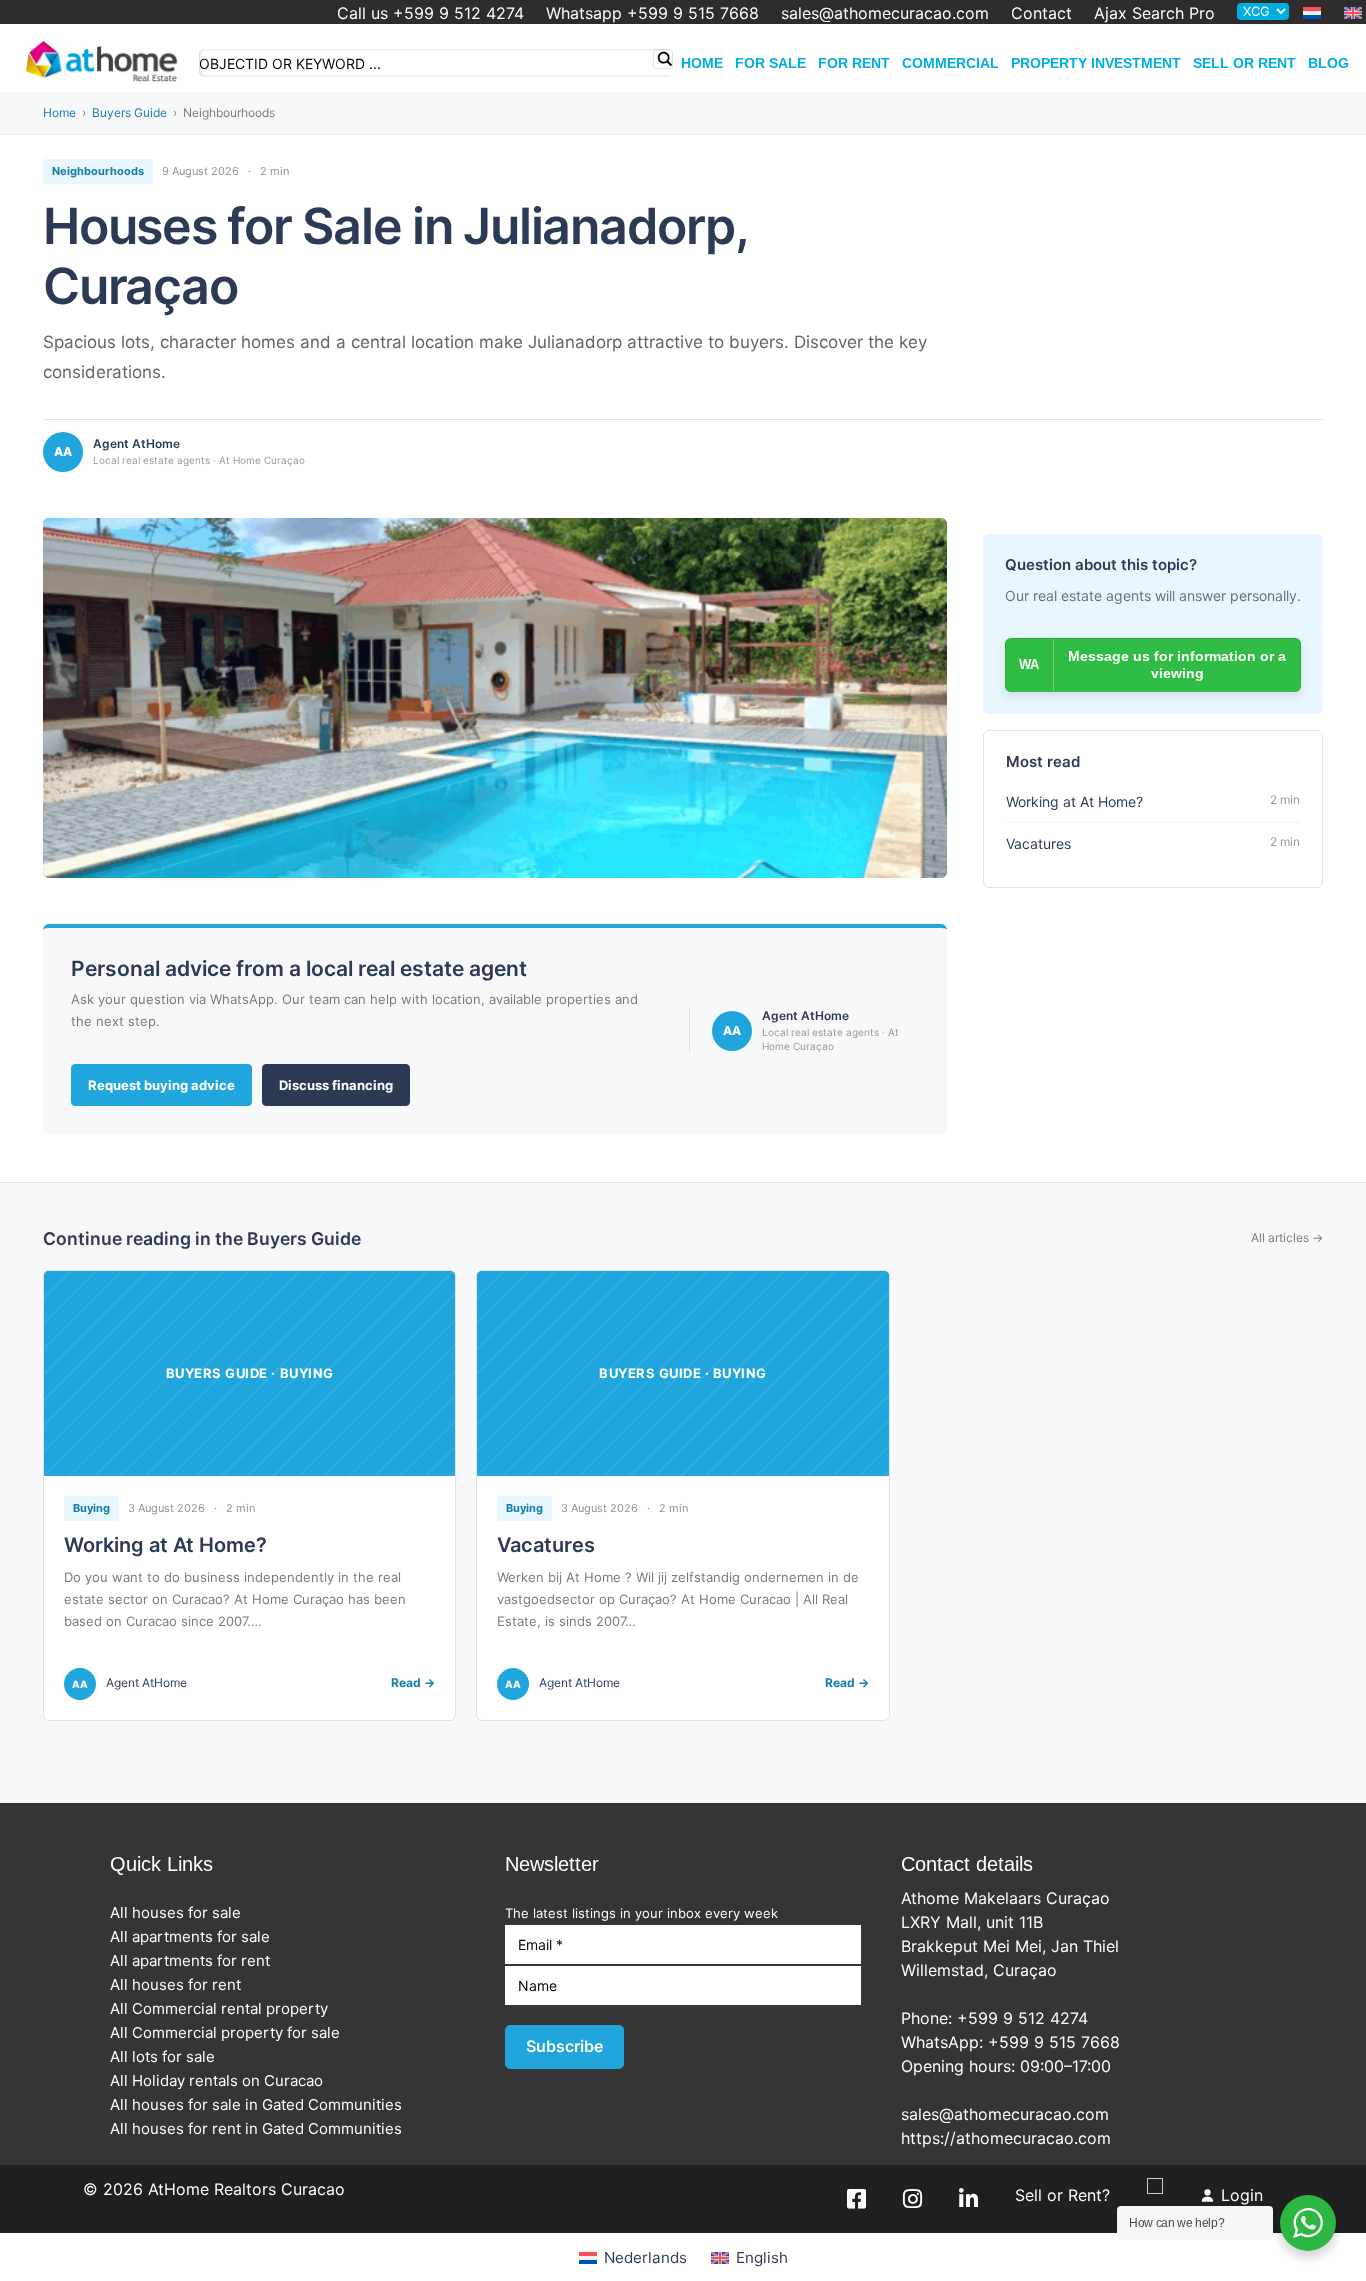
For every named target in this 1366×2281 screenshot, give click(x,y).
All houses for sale (181, 1912)
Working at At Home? (165, 1545)
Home (702, 63)
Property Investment (1096, 63)
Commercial (950, 63)
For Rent (854, 63)
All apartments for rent (196, 1960)
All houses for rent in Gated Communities (262, 2128)
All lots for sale (168, 2056)
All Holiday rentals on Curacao (222, 2080)
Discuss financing (336, 1085)
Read (413, 1683)
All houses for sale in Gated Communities (262, 2104)
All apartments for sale (196, 1936)
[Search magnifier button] (663, 59)
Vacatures (546, 1545)
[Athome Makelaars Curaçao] (102, 58)
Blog (1328, 63)
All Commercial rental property (225, 2008)
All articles (1287, 1238)
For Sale (770, 63)
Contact (1041, 12)
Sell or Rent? (1062, 2195)
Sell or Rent (1244, 63)
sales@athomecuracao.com (885, 12)
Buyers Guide (129, 113)
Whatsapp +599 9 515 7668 (652, 12)
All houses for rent (181, 1984)
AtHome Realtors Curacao (246, 2189)
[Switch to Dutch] (1312, 13)
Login (1242, 2195)
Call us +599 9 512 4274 (430, 12)
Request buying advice (161, 1085)
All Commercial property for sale (231, 2032)
